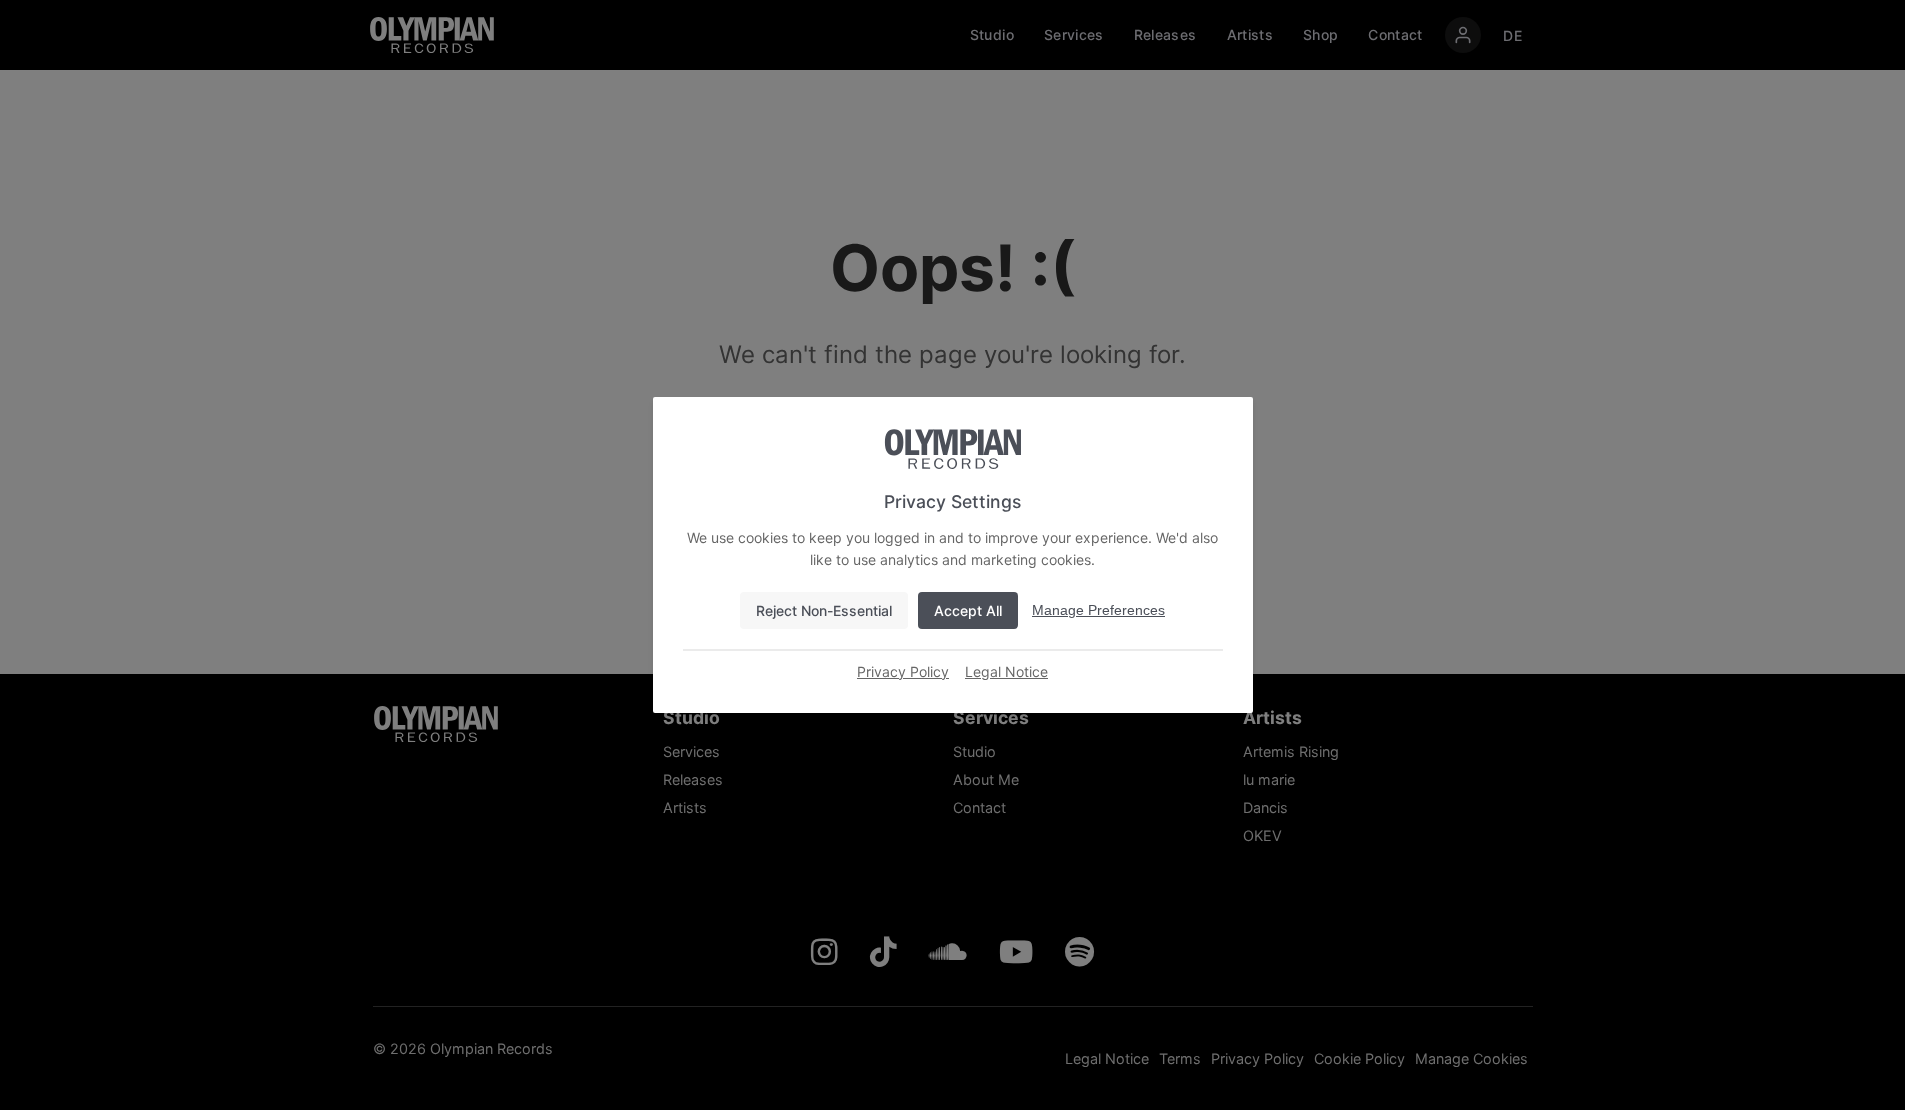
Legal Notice (1006, 671)
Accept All (968, 610)
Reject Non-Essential (824, 610)
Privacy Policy (903, 671)
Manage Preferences (1098, 610)
